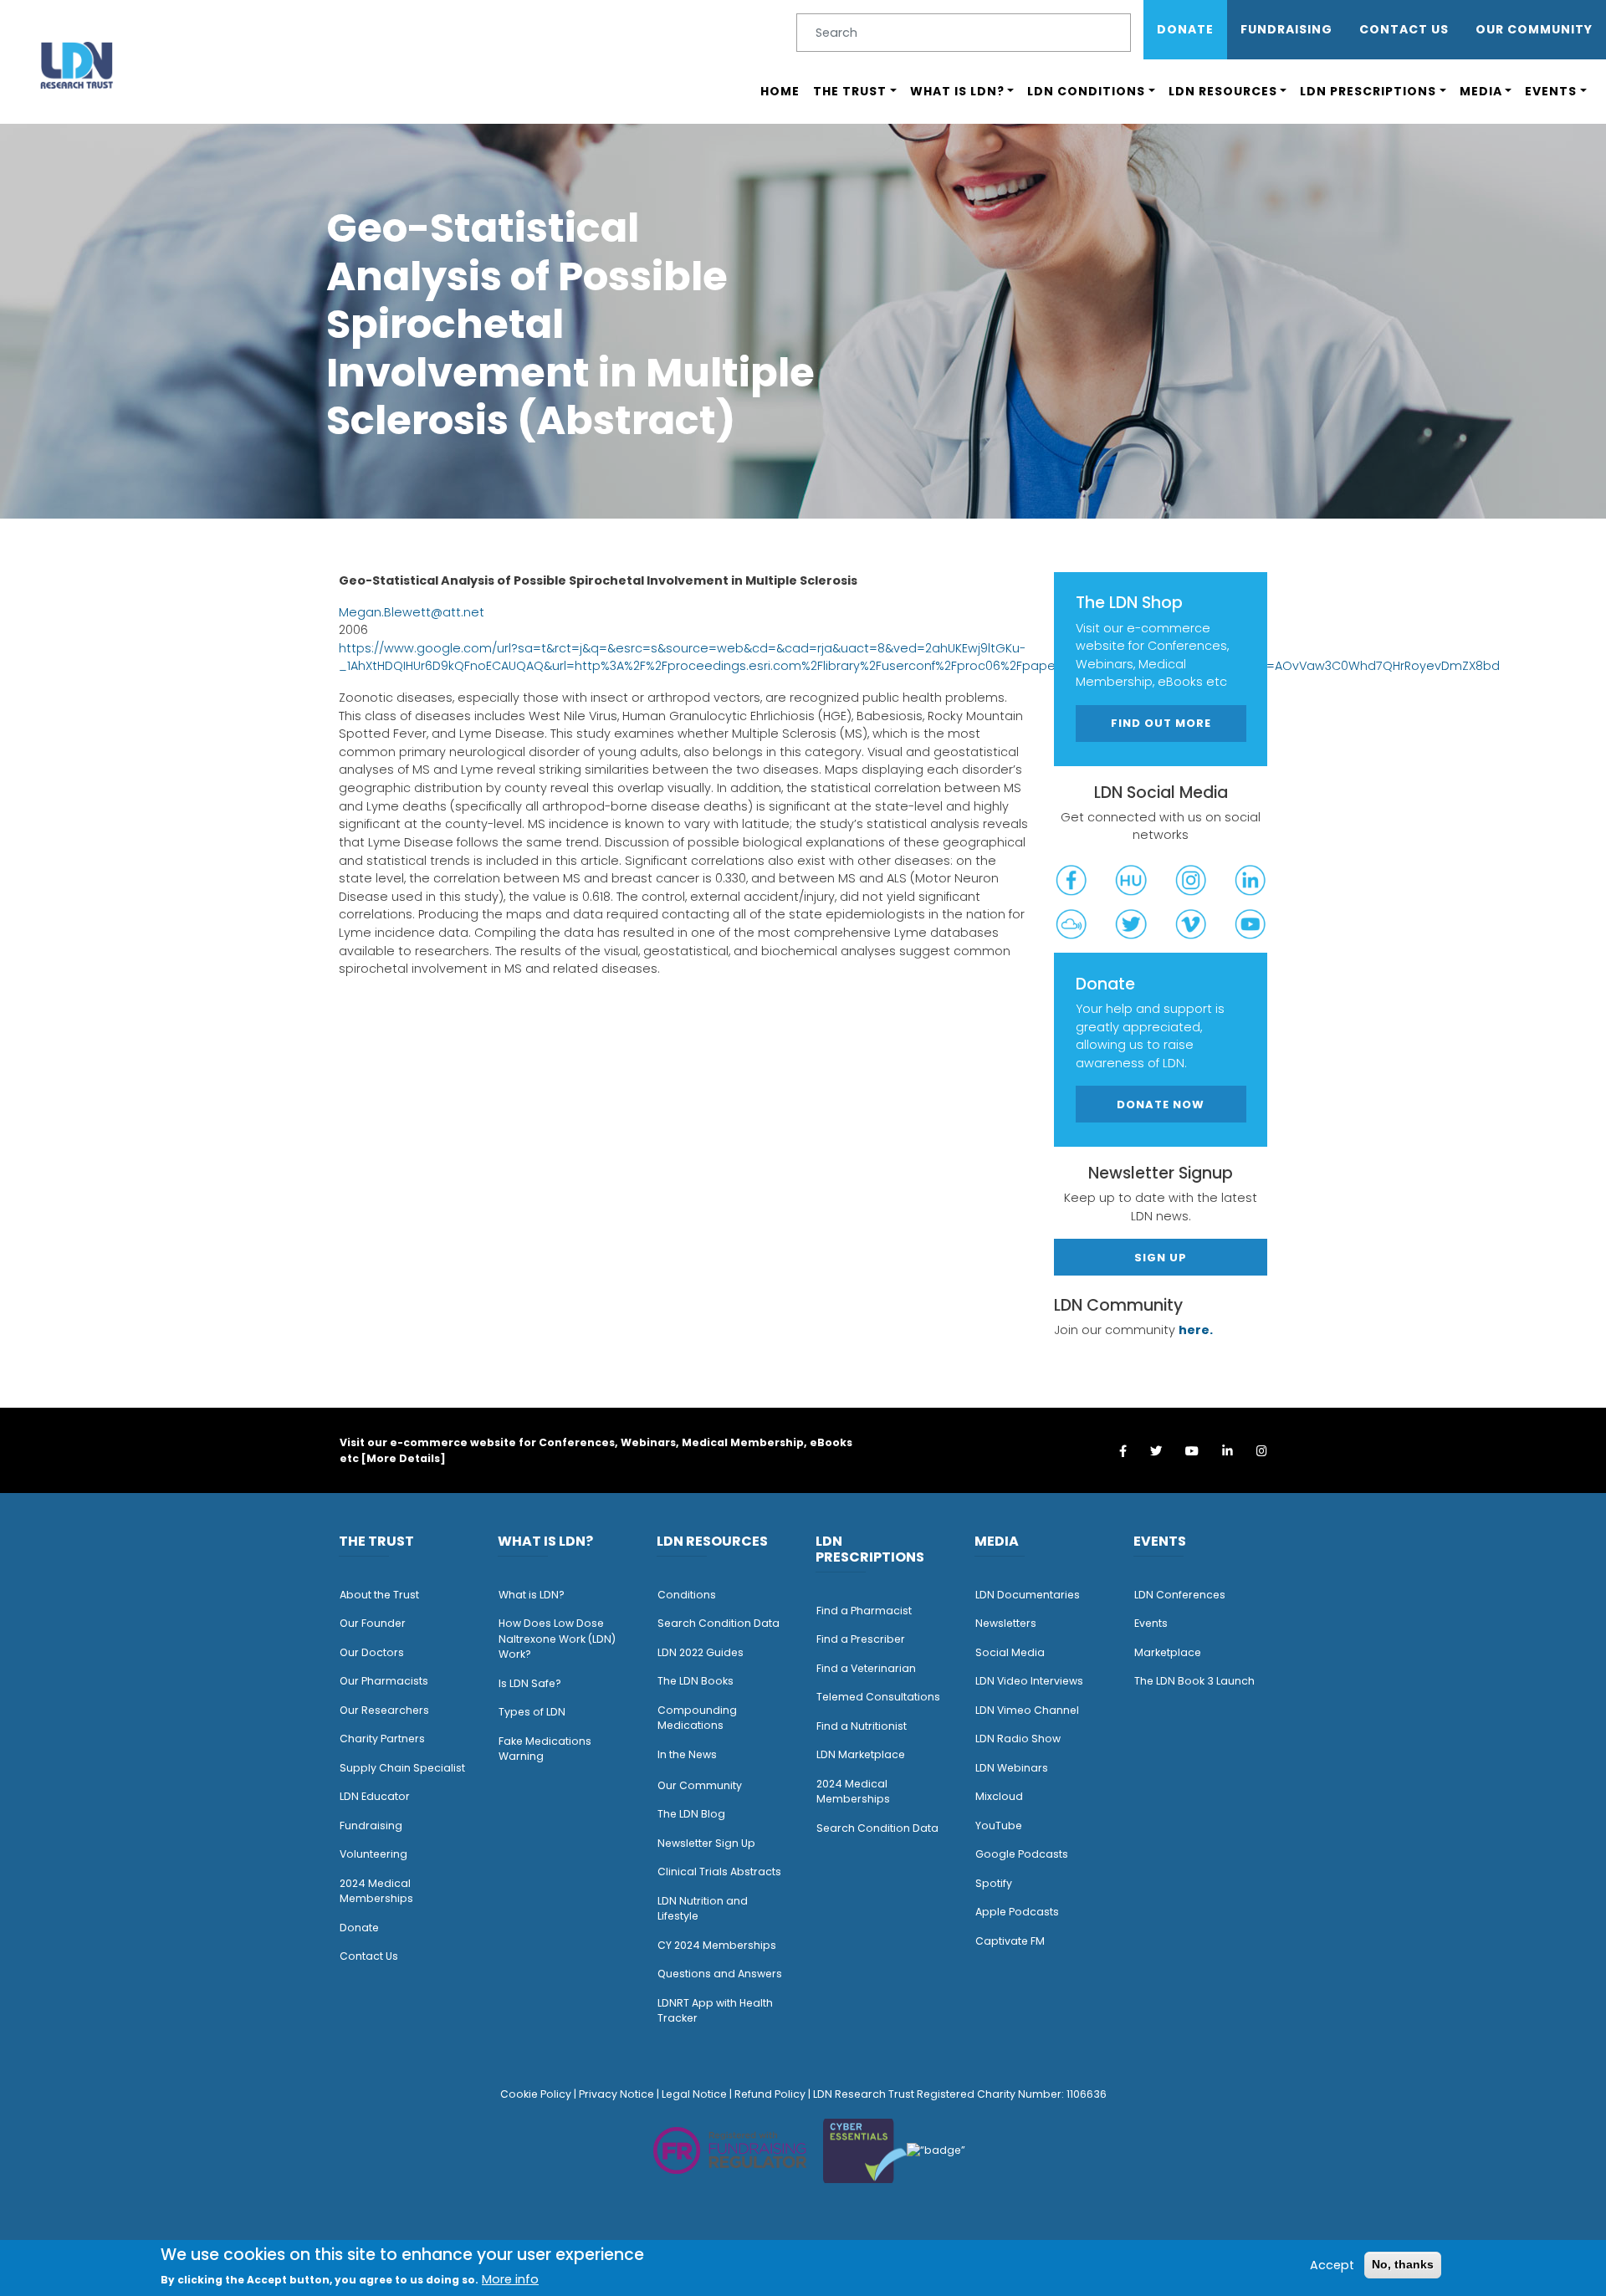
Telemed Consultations (878, 1697)
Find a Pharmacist (864, 1611)
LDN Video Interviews (1029, 1681)
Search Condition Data (719, 1623)
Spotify (994, 1883)
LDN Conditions (1086, 91)
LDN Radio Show (1018, 1739)
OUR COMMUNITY (1534, 29)
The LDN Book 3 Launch (1194, 1681)
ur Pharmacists (388, 1681)
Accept (1332, 2264)
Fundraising (1286, 29)
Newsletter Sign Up (706, 1843)
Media (1481, 91)
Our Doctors (372, 1652)
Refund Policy (770, 2094)
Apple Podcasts (1017, 1912)
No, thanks (1403, 2264)
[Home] (77, 65)
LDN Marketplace (861, 1754)
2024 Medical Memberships (376, 1891)
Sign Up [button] (1161, 1258)
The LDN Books (696, 1681)
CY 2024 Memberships (717, 1945)
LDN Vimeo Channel (1027, 1710)
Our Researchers (384, 1710)
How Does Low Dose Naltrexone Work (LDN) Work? (557, 1639)
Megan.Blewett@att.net (412, 612)
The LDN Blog (691, 1814)
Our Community (700, 1785)
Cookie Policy (536, 2094)
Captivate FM (1010, 1941)
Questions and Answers (720, 1974)
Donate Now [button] (1161, 1105)
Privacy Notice (616, 2094)
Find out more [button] (1161, 723)
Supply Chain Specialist (402, 1768)
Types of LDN (532, 1712)
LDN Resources (1223, 91)
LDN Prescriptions (1368, 91)
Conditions (687, 1595)
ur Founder (377, 1623)
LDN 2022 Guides (701, 1652)
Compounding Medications (697, 1718)
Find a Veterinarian (866, 1668)
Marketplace (1168, 1652)
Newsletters (1006, 1623)
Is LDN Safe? (530, 1683)
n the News (688, 1754)
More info (510, 2279)
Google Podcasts (1022, 1854)
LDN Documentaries (1028, 1595)
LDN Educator (375, 1796)
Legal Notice (694, 2094)
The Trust (850, 91)
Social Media (1010, 1652)
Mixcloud (999, 1796)
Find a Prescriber (861, 1639)
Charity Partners (382, 1739)
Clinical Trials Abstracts (719, 1872)
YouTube (999, 1826)
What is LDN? (957, 91)
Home (780, 91)
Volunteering (373, 1854)
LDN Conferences (1180, 1595)
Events (1551, 91)
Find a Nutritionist (862, 1726)
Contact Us (1404, 29)
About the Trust (379, 1595)
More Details (403, 1458)
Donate (1185, 29)
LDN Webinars (1012, 1768)
